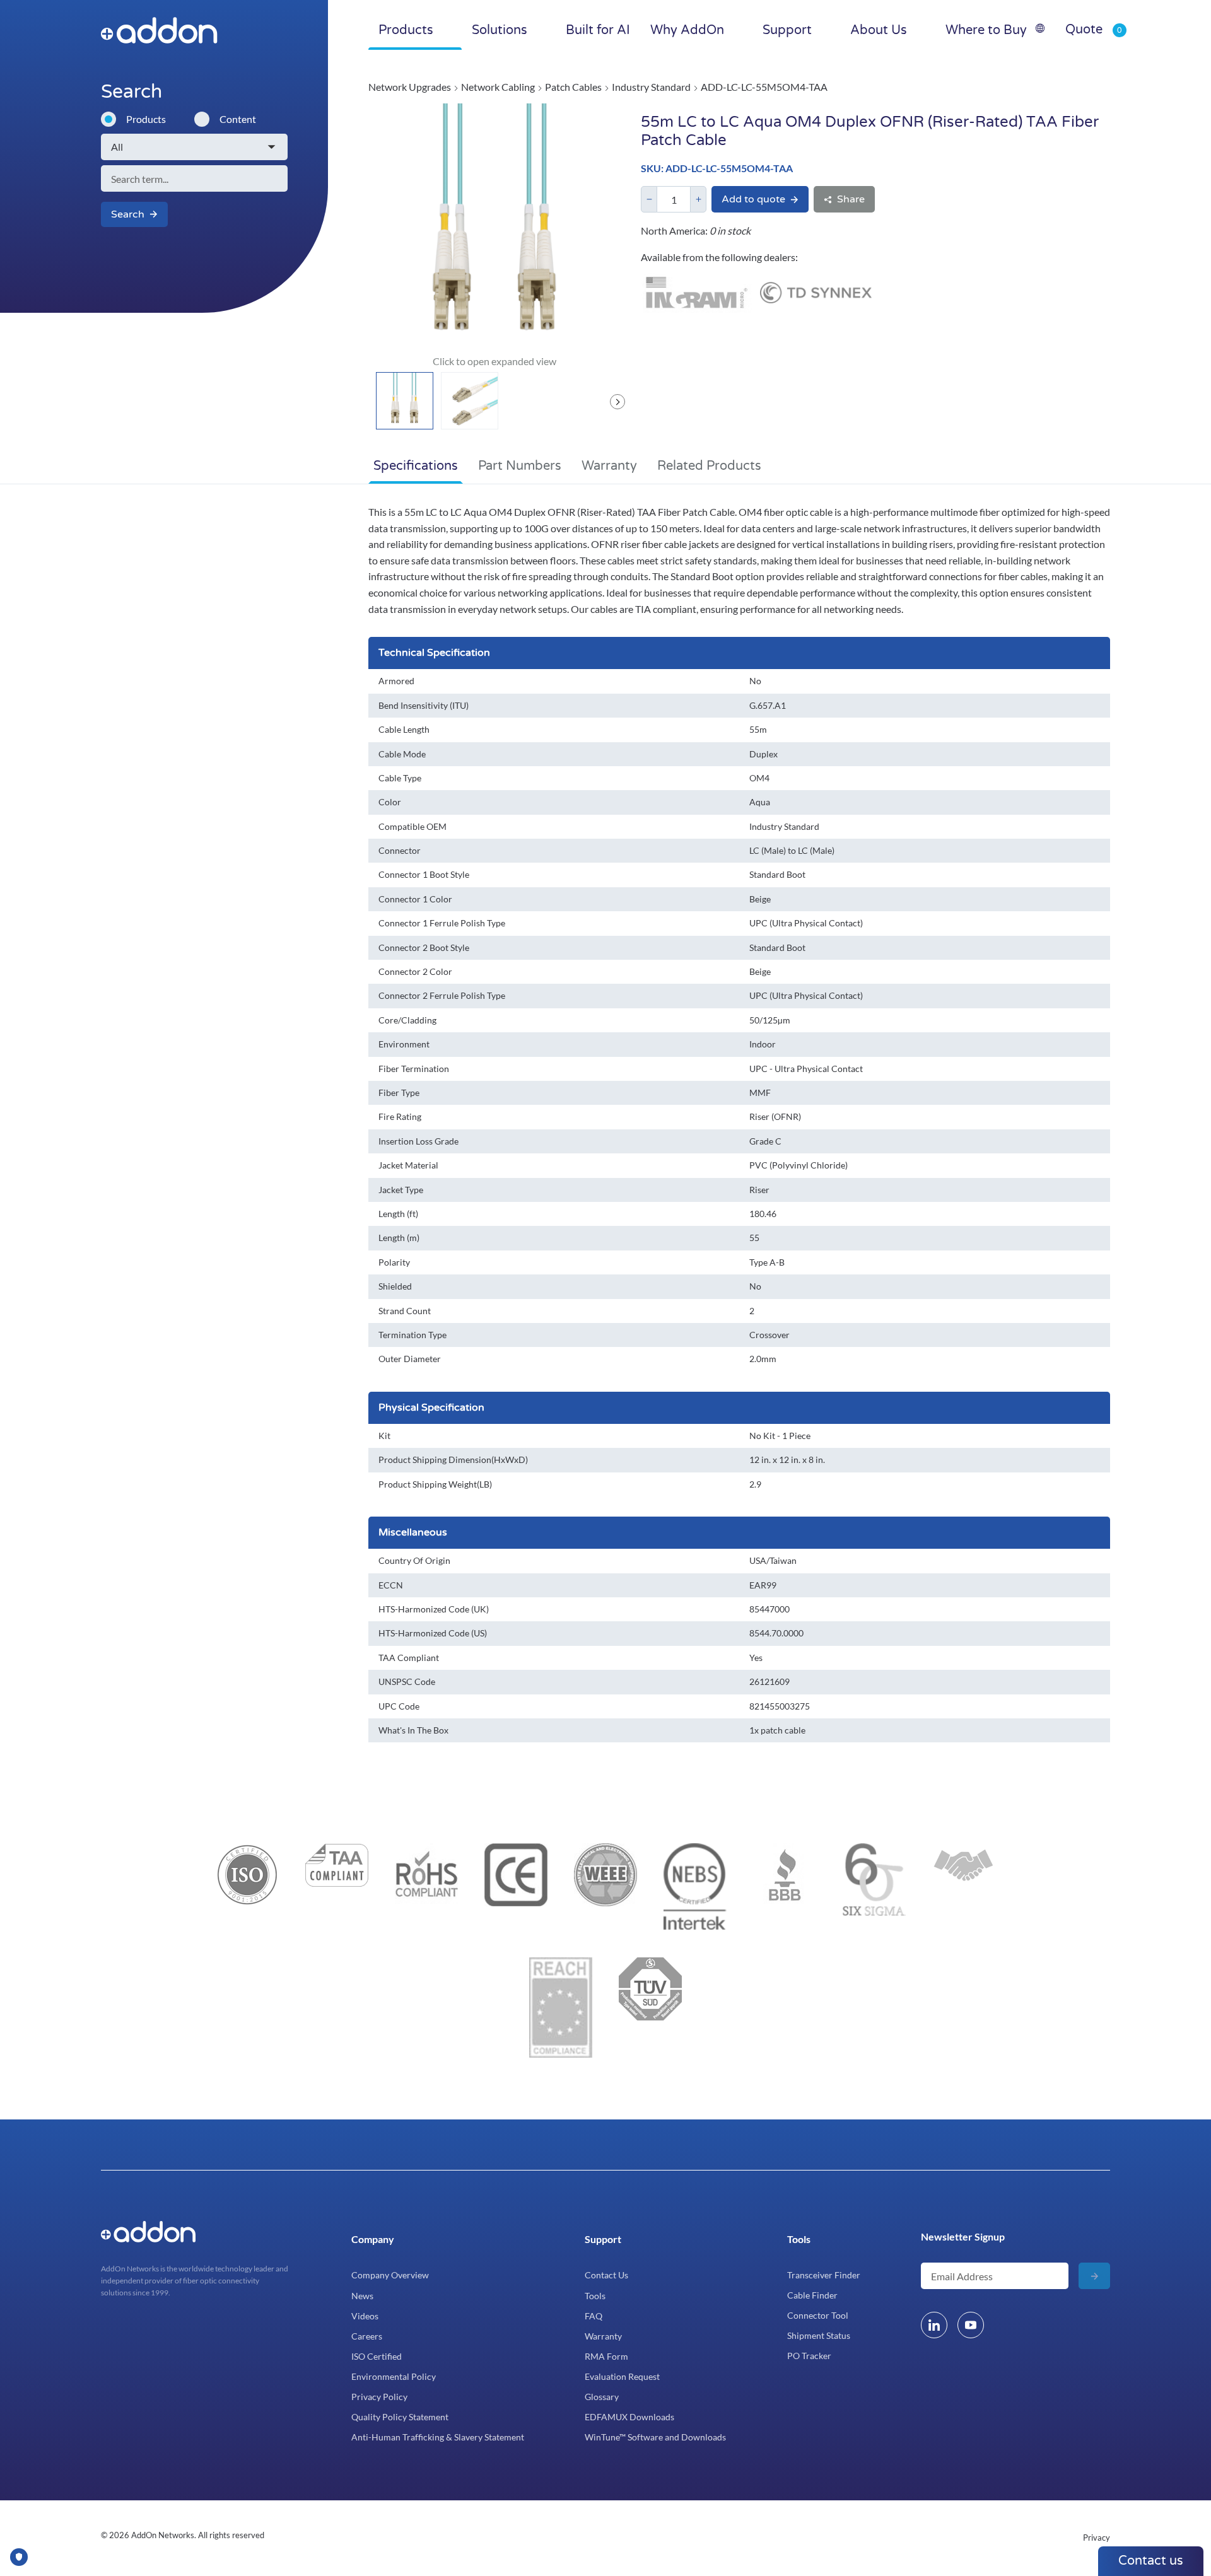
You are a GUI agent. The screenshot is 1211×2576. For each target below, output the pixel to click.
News (362, 2296)
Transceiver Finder (824, 2275)
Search (128, 214)
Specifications (416, 466)
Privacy (1097, 2538)
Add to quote (753, 199)
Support (603, 2239)
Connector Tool (818, 2315)
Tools (595, 2296)
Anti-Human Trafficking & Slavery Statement (438, 2437)
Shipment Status (819, 2335)
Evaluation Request (622, 2376)
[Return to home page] (185, 30)
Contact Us (606, 2275)
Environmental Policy (394, 2376)
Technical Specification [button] (434, 653)
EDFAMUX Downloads (629, 2417)
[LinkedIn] (934, 2325)
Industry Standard (651, 87)
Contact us (1151, 2561)
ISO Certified (377, 2356)
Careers (367, 2336)
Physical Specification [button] (431, 1407)
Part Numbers (520, 466)
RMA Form (606, 2356)
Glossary (602, 2397)
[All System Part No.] (194, 147)
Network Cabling (498, 87)
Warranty (609, 466)
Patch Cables (573, 87)
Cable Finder (812, 2295)
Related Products (709, 466)
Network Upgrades (410, 87)
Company (373, 2239)
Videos (365, 2316)
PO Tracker (809, 2356)
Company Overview (390, 2275)
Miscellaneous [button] (413, 1532)
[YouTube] (971, 2325)
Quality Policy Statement (400, 2417)
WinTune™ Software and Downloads (655, 2437)
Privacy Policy (379, 2397)
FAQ (594, 2316)
